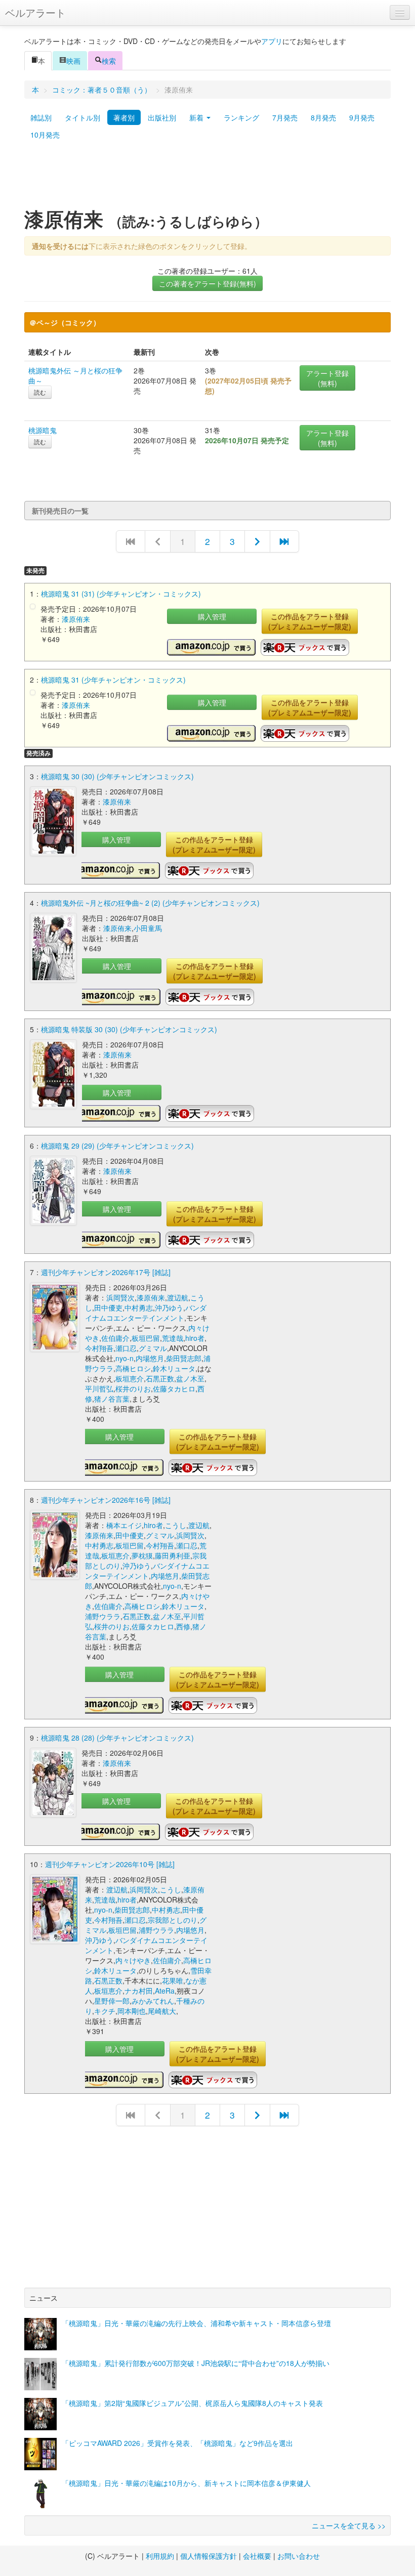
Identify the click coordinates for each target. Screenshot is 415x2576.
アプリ (272, 41)
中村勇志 (139, 1307)
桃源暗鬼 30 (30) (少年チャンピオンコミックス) (117, 776)
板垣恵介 (130, 1378)
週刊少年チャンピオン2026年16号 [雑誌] (106, 1500)
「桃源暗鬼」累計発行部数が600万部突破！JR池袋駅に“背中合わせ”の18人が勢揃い (196, 2363)
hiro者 (195, 1338)
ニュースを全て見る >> (349, 2525)
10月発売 (45, 135)
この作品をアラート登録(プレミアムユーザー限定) (310, 621)
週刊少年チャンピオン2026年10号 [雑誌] (110, 1864)
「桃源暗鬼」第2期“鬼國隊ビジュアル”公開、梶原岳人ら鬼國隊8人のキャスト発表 (192, 2403)
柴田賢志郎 (184, 1358)
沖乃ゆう (169, 1307)
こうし (176, 1525)
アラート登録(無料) (327, 378)
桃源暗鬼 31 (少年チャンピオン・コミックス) (113, 680)
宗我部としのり (173, 1920)
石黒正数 (160, 1378)
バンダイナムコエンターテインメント (146, 1313)
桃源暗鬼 (43, 430)
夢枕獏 (142, 1555)
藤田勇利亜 (173, 1555)
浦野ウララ (103, 1616)
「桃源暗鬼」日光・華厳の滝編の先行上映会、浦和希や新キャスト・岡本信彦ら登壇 (196, 2323)
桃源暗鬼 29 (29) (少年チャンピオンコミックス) (117, 1146)
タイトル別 (82, 117)
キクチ (105, 2011)
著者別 (124, 117)
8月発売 (323, 117)
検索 (109, 61)
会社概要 (257, 2556)
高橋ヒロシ (133, 1368)
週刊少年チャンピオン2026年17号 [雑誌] (106, 1272)
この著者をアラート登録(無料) (207, 283)
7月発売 (285, 117)
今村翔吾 (99, 1348)
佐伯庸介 (115, 1338)
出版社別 (162, 117)
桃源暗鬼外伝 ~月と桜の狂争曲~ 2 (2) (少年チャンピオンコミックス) (150, 903)
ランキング (241, 117)
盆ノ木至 (190, 1378)
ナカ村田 (139, 1991)
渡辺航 (178, 1297)
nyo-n (124, 1358)
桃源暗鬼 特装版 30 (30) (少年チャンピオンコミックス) (129, 1029)
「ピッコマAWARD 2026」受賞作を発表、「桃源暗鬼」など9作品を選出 (177, 2443)
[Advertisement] (207, 179)
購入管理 (212, 616)
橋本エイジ (124, 1525)
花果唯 (173, 1980)
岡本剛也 (132, 2011)
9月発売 (362, 117)
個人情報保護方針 (209, 2556)
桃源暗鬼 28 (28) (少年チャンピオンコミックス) (117, 1738)
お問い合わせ (299, 2556)
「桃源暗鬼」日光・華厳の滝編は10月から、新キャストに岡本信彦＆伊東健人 (186, 2483)
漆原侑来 (76, 619)
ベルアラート (35, 12)
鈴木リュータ (174, 1368)
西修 (183, 1626)
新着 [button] (197, 117)
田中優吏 (108, 1307)
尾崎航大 (162, 2011)
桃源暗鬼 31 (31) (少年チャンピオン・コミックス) (121, 594)
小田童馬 (148, 928)
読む (40, 392)
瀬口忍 (126, 1348)
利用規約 (160, 2556)
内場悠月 (150, 1358)
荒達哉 (173, 1338)
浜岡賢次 (120, 1297)
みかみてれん (153, 2001)
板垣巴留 (146, 1338)
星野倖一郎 (112, 2001)
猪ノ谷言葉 (112, 1399)
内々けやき (133, 1960)
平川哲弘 (99, 1388)
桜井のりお (133, 1388)
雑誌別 (41, 117)
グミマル (153, 1348)
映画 (73, 61)
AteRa (165, 1991)
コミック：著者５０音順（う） (102, 90)
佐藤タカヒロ (174, 1388)
